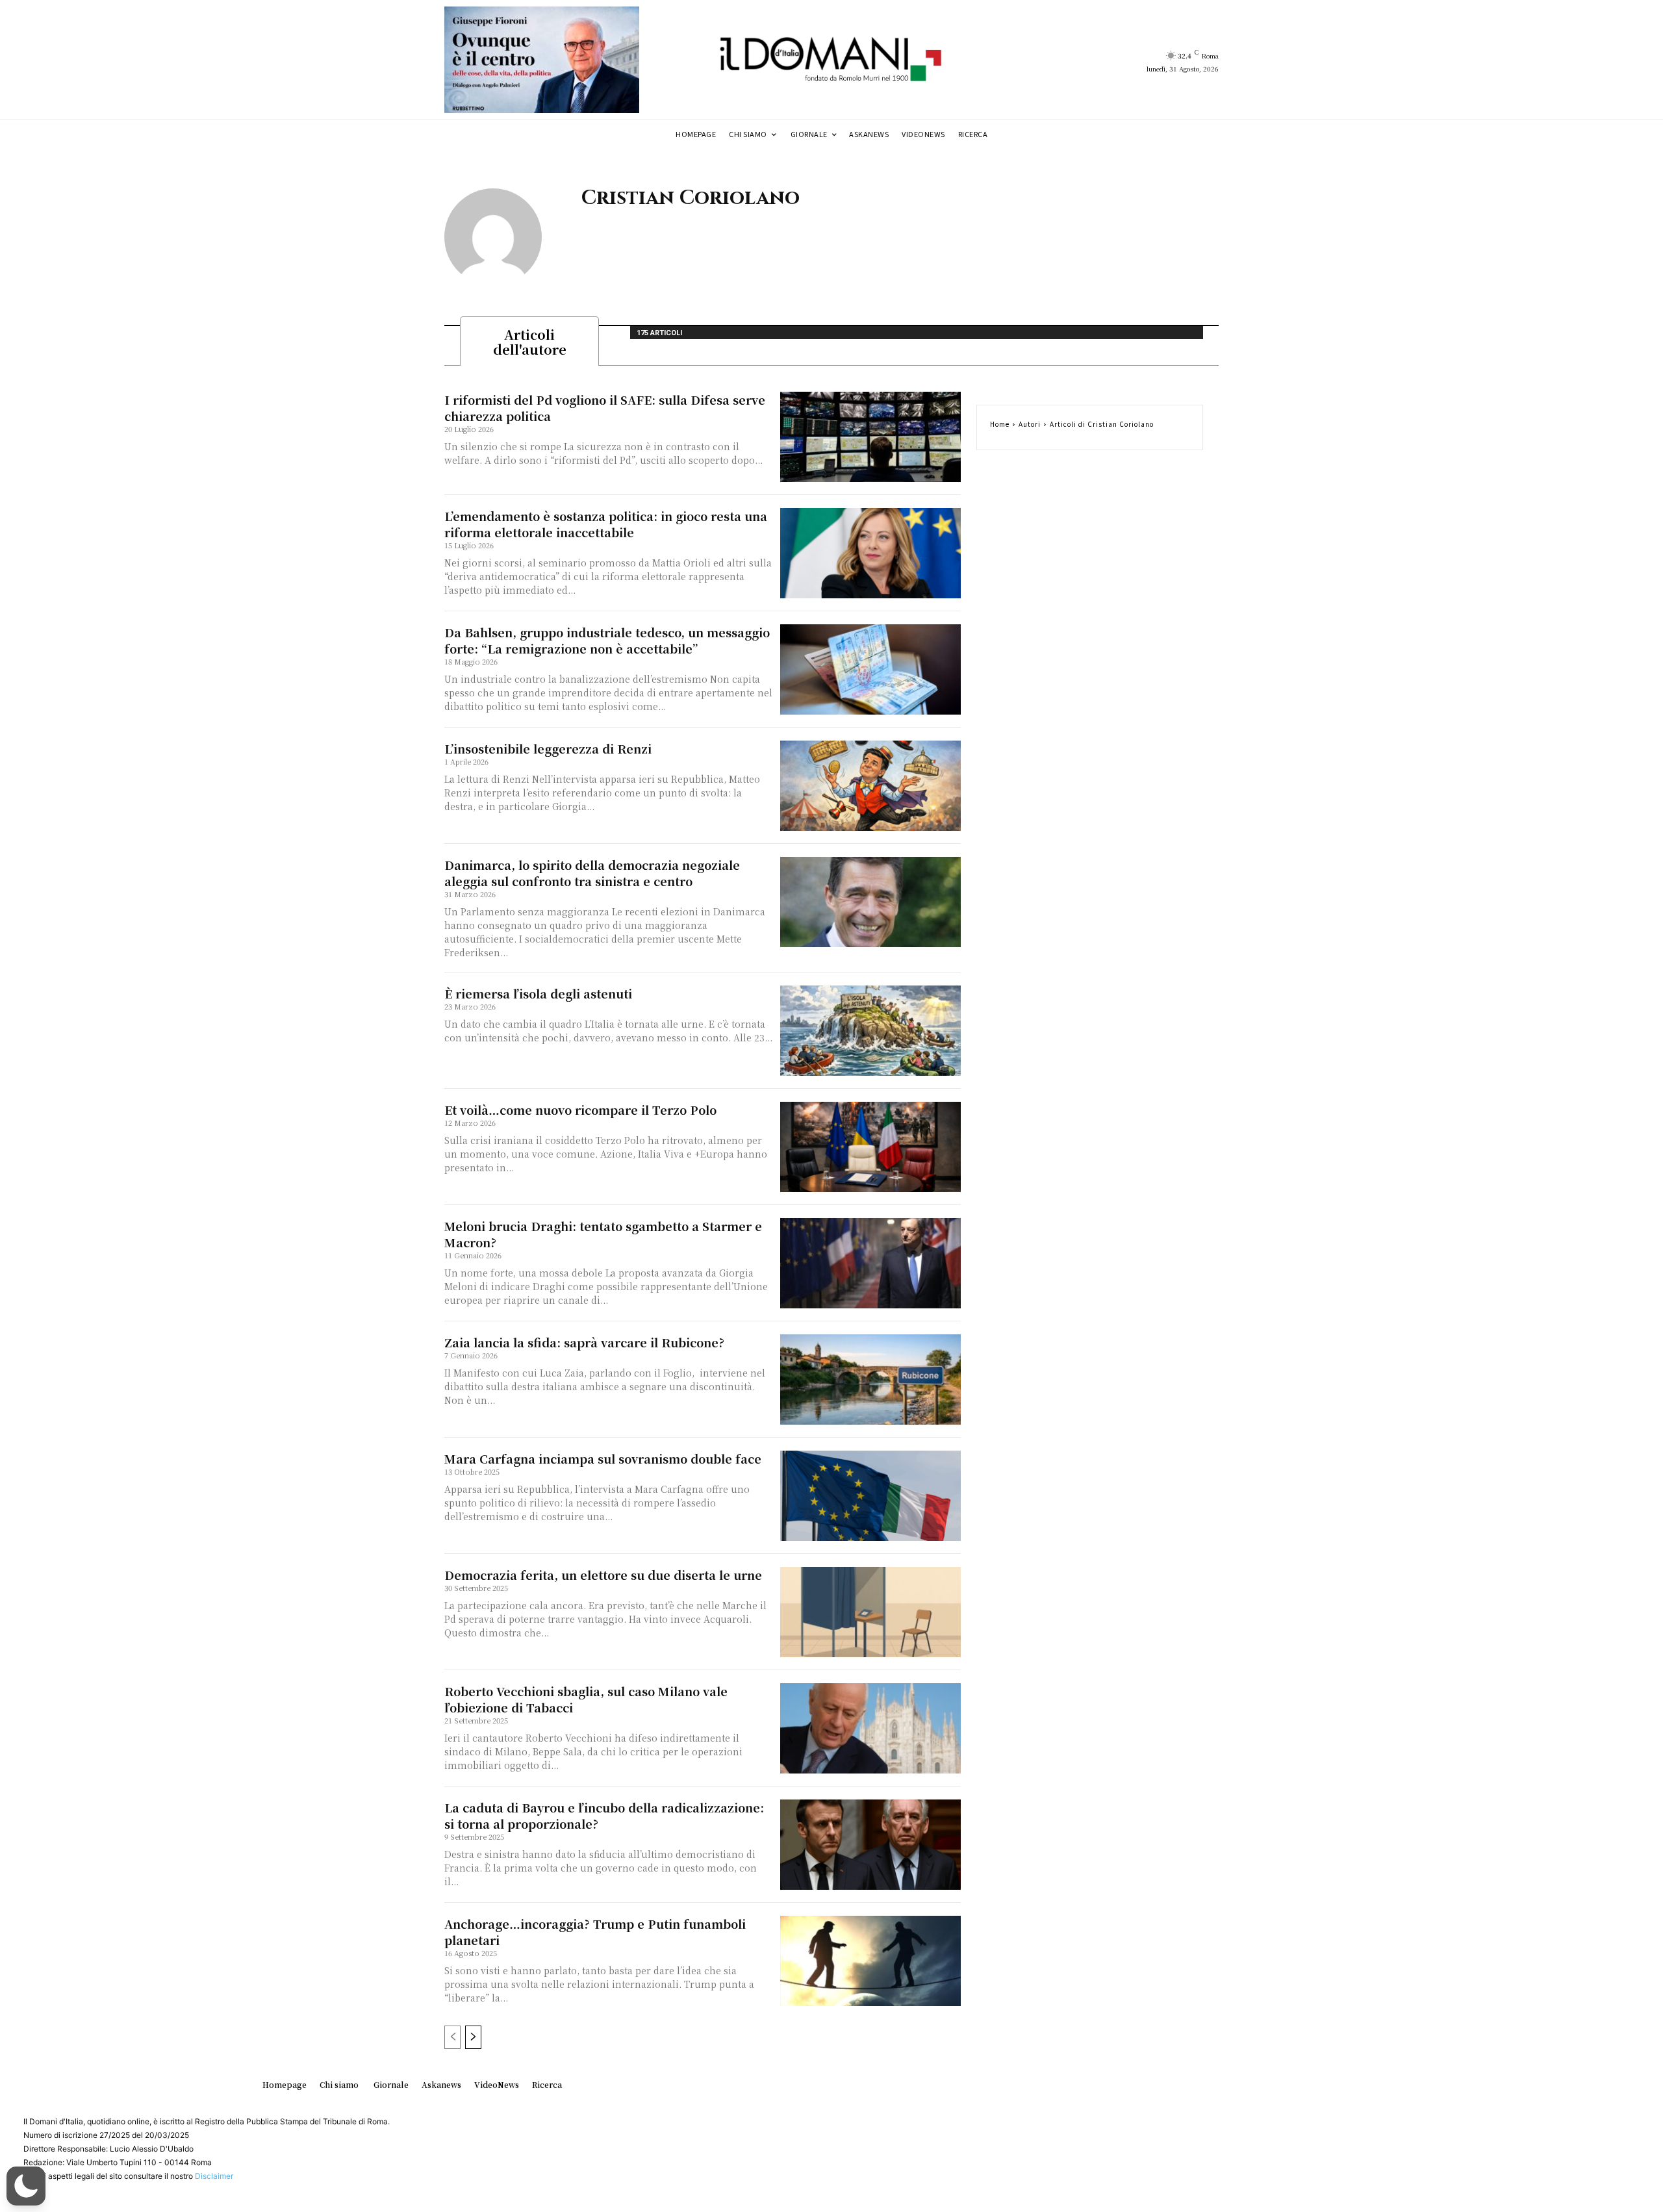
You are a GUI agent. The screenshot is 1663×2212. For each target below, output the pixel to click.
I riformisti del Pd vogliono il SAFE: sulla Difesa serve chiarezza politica (605, 408)
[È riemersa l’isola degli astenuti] (870, 1031)
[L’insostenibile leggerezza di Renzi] (870, 786)
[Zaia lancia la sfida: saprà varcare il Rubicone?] (870, 1379)
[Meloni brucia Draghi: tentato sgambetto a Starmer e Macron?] (870, 1263)
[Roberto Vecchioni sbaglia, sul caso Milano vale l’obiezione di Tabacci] (870, 1728)
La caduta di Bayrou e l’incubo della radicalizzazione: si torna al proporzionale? (604, 1815)
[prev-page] (452, 2037)
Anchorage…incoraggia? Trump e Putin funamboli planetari (595, 1932)
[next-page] (473, 2037)
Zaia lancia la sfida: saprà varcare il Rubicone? (584, 1342)
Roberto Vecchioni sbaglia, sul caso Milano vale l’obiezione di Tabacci (586, 1699)
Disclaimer (214, 2176)
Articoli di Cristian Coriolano (1102, 424)
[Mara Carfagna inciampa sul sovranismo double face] (870, 1496)
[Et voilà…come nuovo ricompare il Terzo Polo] (870, 1147)
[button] (26, 2186)
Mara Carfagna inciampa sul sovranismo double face (603, 1458)
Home (1000, 424)
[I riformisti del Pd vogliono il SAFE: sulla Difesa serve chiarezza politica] (870, 437)
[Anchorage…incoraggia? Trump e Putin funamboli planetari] (870, 1961)
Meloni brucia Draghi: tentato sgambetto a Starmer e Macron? (603, 1234)
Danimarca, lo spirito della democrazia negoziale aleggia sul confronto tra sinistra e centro (592, 873)
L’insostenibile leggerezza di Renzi (548, 748)
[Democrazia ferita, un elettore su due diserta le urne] (870, 1612)
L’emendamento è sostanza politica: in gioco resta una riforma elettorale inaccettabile (606, 524)
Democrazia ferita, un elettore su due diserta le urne (603, 1575)
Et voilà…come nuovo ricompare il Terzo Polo (580, 1110)
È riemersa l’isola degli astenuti (538, 993)
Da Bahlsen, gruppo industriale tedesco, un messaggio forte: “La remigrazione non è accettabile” (607, 640)
